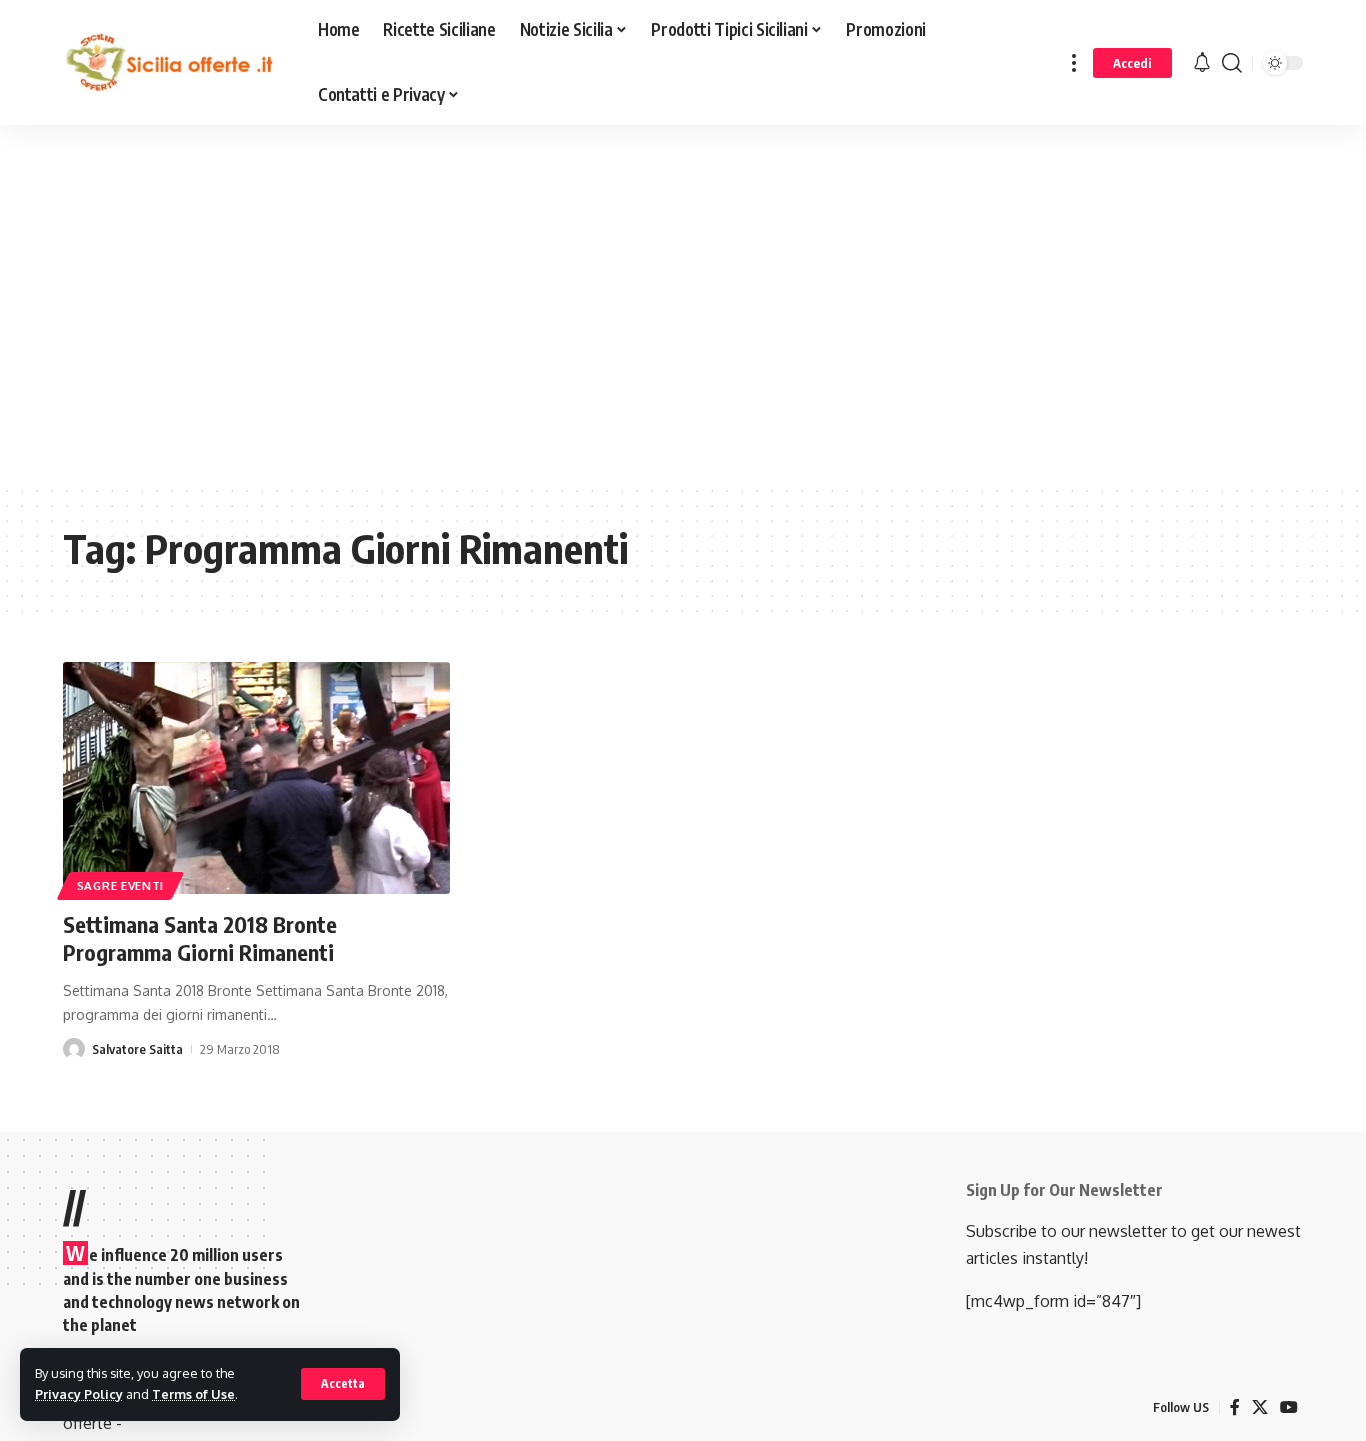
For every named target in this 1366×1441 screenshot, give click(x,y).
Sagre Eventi (120, 885)
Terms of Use (193, 1394)
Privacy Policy (79, 1394)
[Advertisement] (505, 319)
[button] (343, 1384)
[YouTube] (1289, 1407)
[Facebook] (1235, 1407)
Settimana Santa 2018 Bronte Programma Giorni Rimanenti (200, 938)
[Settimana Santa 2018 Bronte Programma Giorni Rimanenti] (256, 778)
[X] (1260, 1407)
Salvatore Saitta (137, 1049)
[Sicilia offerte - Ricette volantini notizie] (174, 63)
